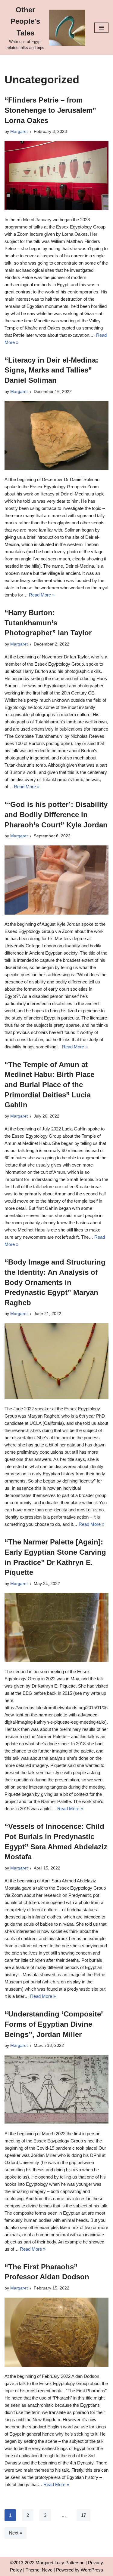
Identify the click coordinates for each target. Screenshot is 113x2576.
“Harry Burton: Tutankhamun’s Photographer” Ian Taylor (48, 623)
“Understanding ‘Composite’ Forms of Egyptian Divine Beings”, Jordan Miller (54, 2024)
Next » (16, 2533)
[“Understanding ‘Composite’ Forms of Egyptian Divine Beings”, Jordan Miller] (56, 2090)
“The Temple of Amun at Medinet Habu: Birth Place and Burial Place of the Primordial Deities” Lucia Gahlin (49, 1085)
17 (83, 2515)
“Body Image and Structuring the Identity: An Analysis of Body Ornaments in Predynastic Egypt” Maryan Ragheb (55, 1282)
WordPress (92, 2570)
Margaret (19, 132)
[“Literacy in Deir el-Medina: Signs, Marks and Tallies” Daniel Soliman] (56, 435)
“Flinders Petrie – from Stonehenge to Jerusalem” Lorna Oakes (50, 110)
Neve (47, 2570)
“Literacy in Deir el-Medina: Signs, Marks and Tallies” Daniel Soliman (51, 370)
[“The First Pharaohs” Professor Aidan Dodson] (56, 2332)
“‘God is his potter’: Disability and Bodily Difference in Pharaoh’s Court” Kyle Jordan (56, 814)
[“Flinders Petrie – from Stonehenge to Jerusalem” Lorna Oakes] (56, 176)
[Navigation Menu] (101, 28)
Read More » (42, 595)
